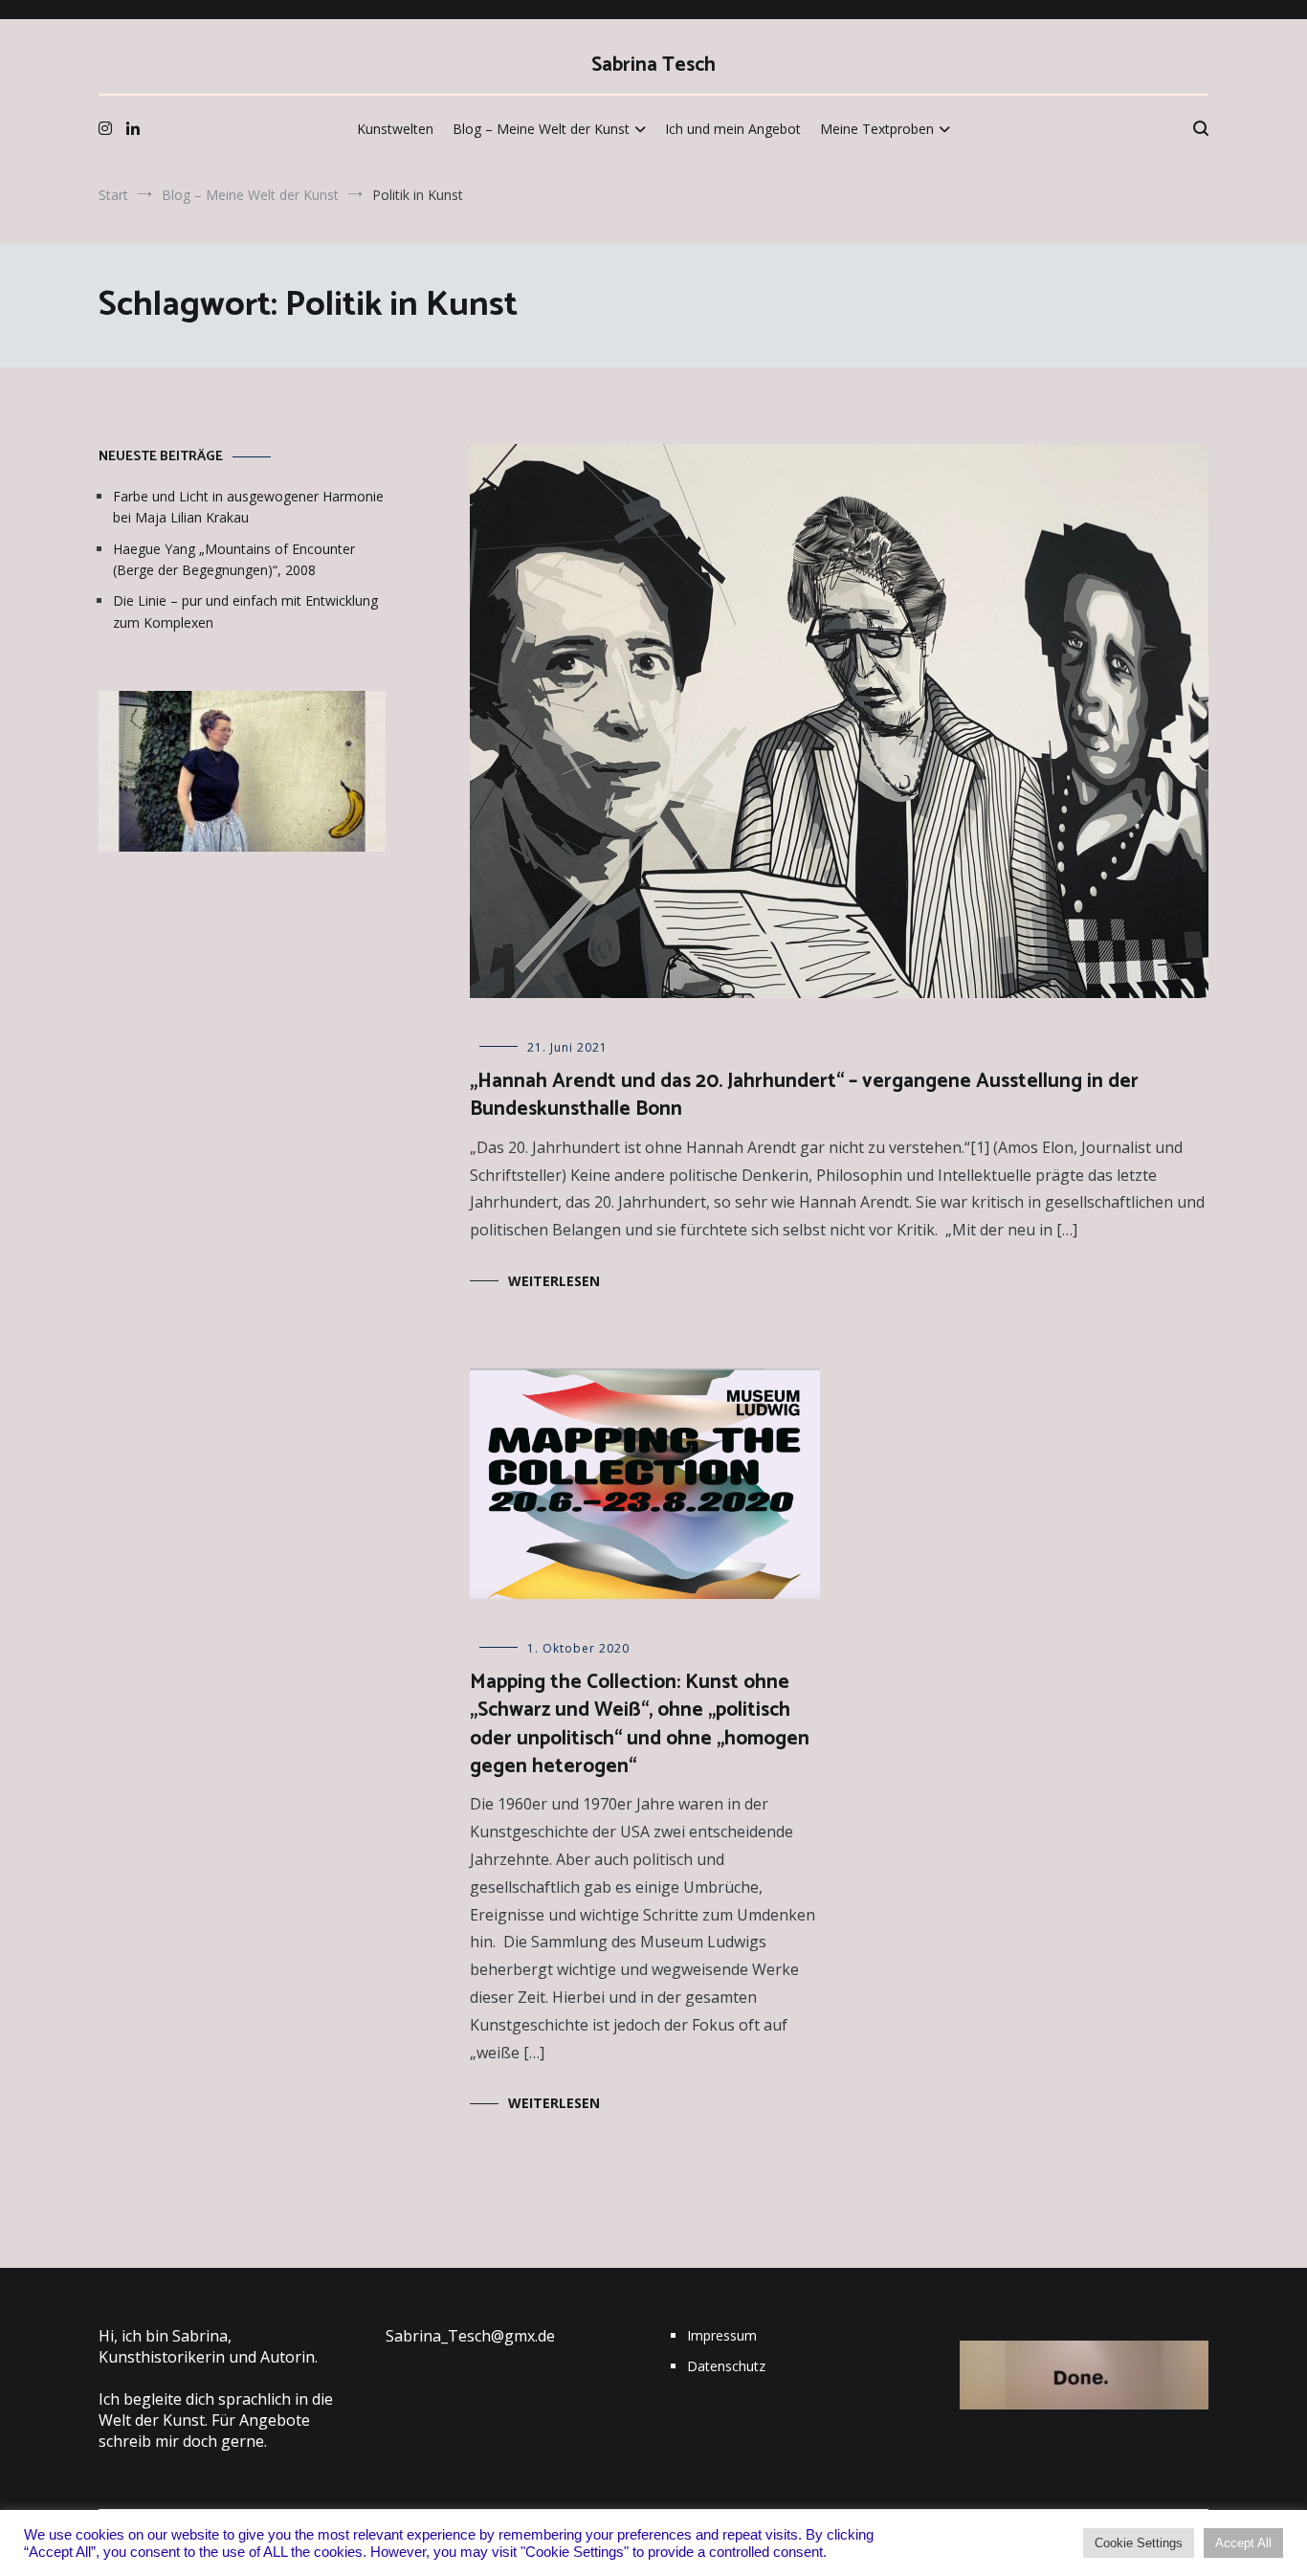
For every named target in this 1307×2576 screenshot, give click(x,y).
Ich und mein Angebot (733, 129)
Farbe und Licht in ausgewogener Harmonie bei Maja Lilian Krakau (248, 507)
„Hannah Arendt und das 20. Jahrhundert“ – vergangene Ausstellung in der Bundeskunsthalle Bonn (804, 1095)
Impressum (722, 2335)
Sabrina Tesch (653, 65)
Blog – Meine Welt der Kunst (541, 129)
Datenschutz (726, 2366)
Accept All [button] (1243, 2543)
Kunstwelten (395, 129)
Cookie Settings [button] (1139, 2543)
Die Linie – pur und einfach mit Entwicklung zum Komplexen (245, 611)
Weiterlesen (554, 1281)
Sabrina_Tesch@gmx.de (470, 2336)
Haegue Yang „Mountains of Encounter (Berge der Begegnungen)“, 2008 (234, 559)
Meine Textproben (877, 129)
